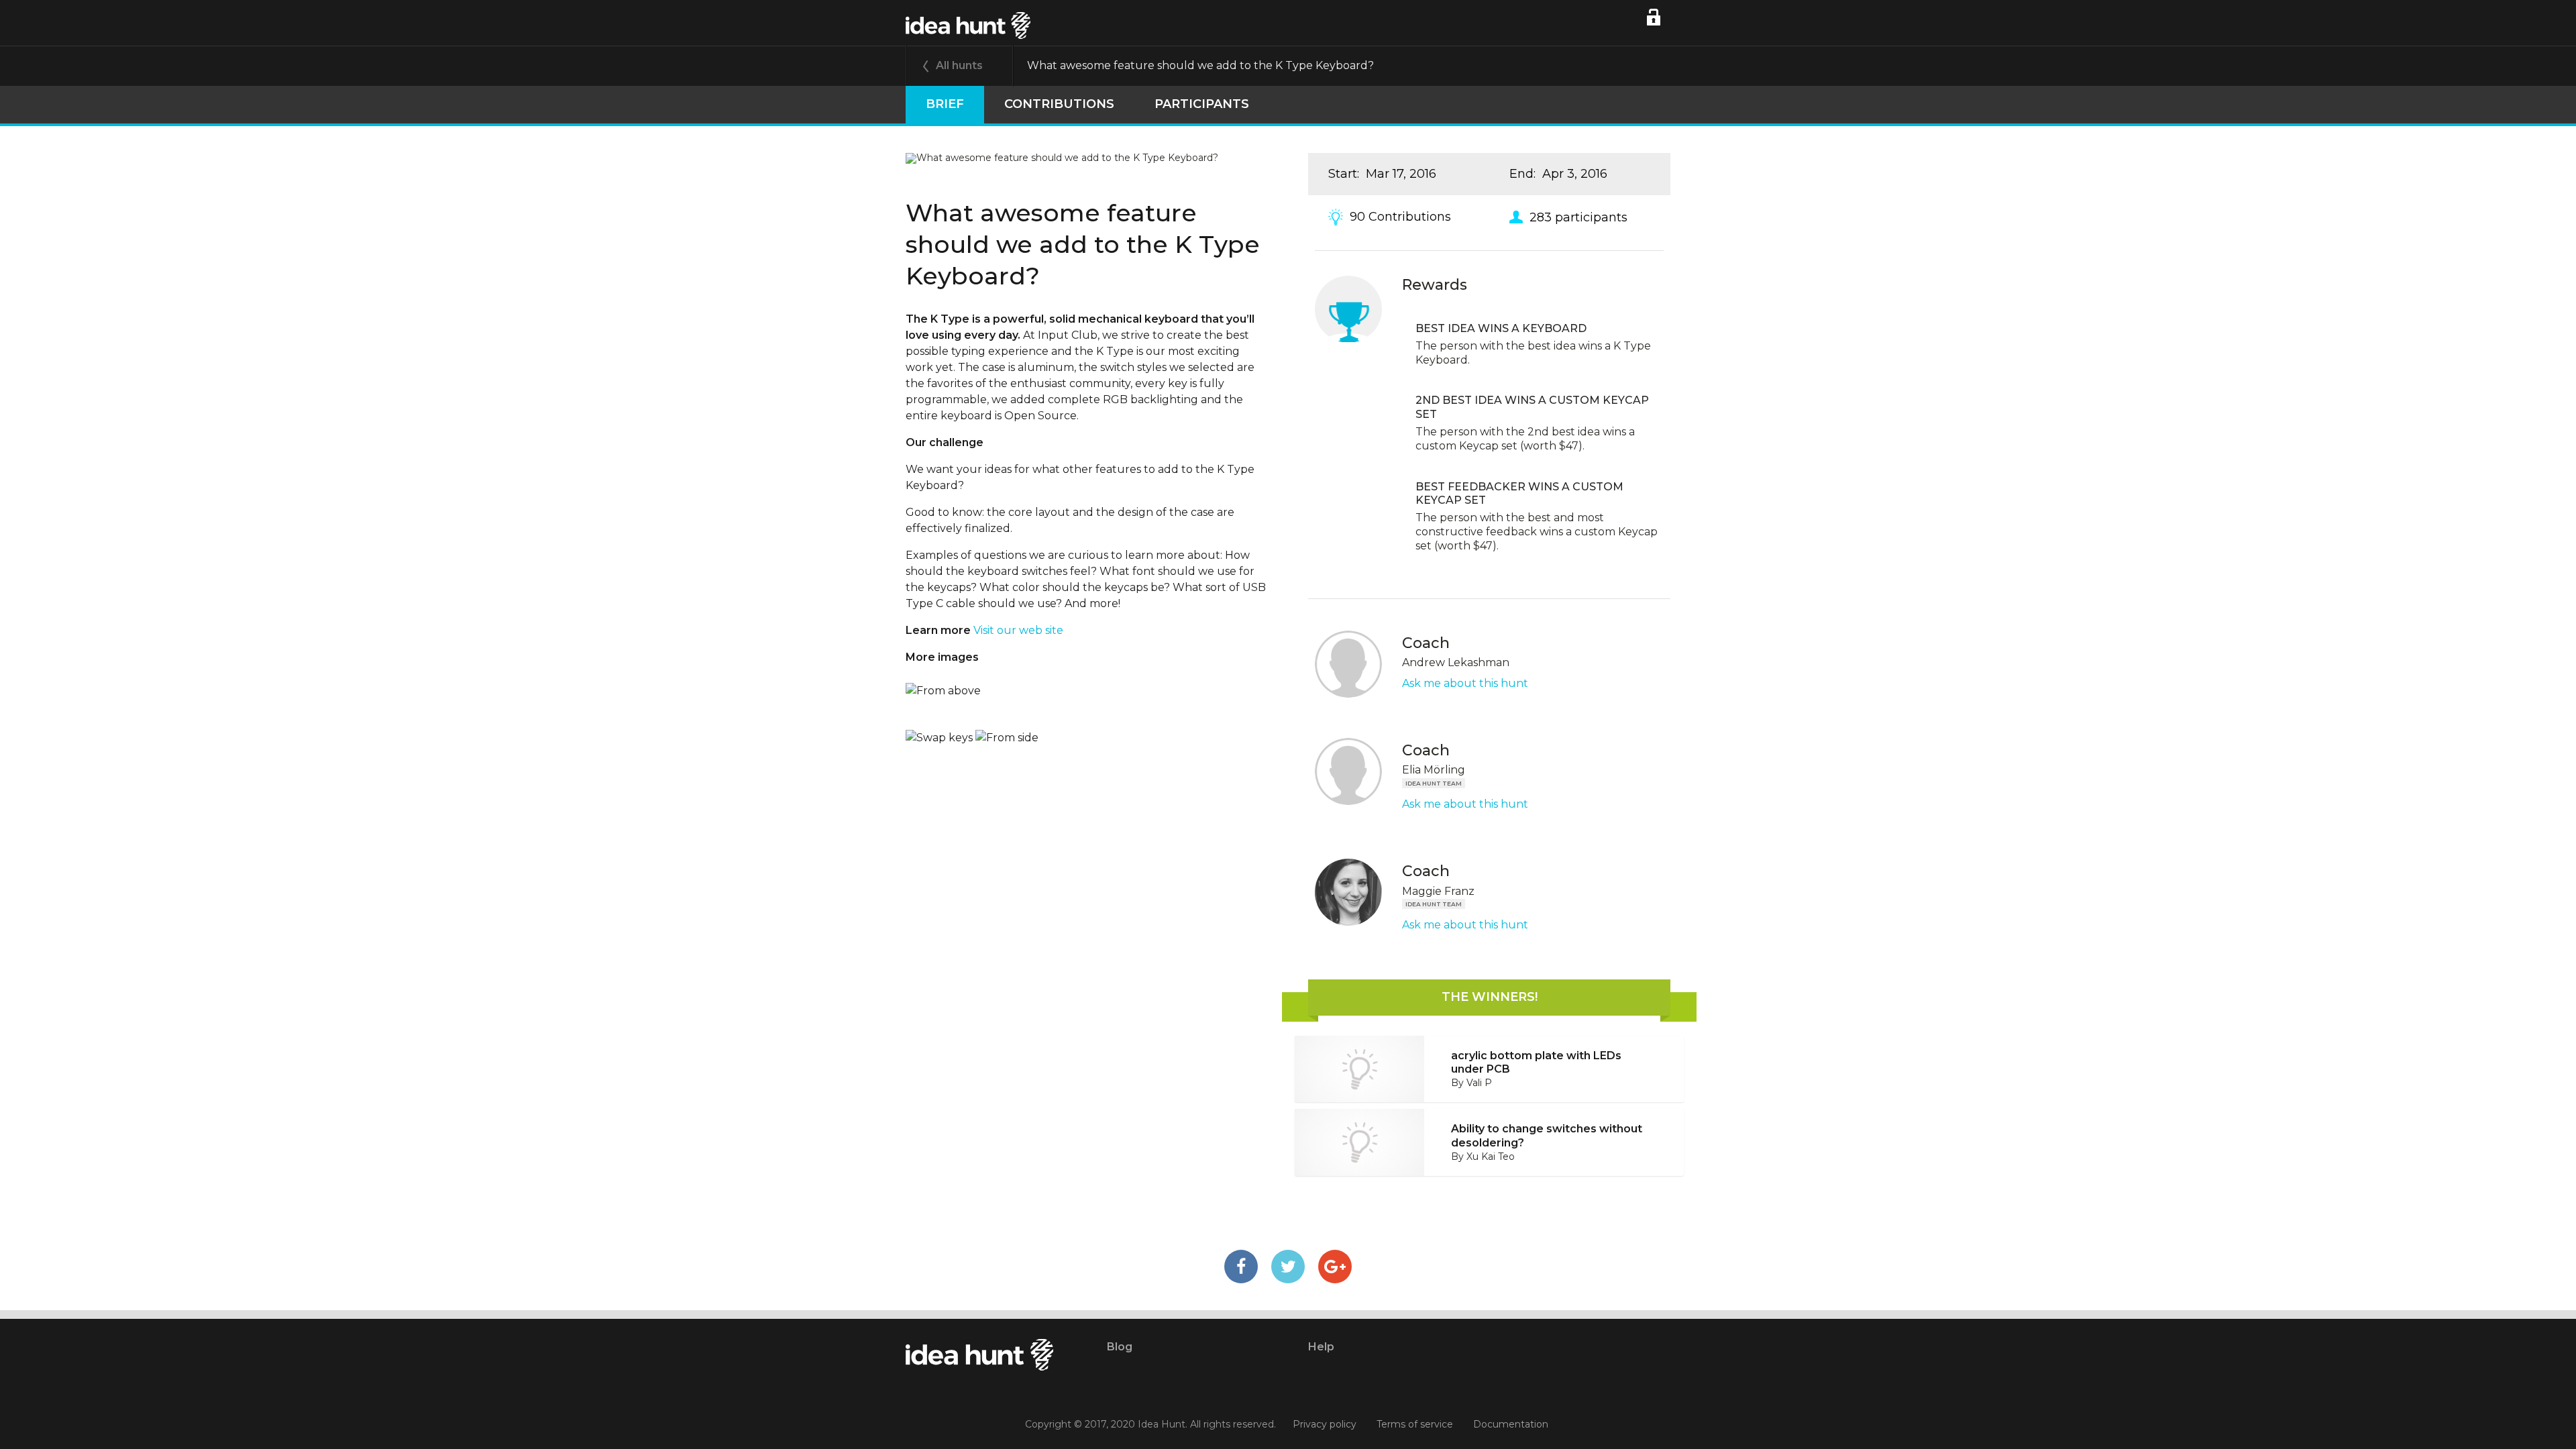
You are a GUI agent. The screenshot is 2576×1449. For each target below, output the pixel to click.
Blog (1120, 1347)
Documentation (1511, 1424)
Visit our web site (1018, 630)
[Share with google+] (1335, 1267)
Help (1321, 1347)
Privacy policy (1325, 1424)
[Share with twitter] (1288, 1267)
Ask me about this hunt (1465, 683)
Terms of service (1415, 1424)
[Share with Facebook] (1241, 1267)
